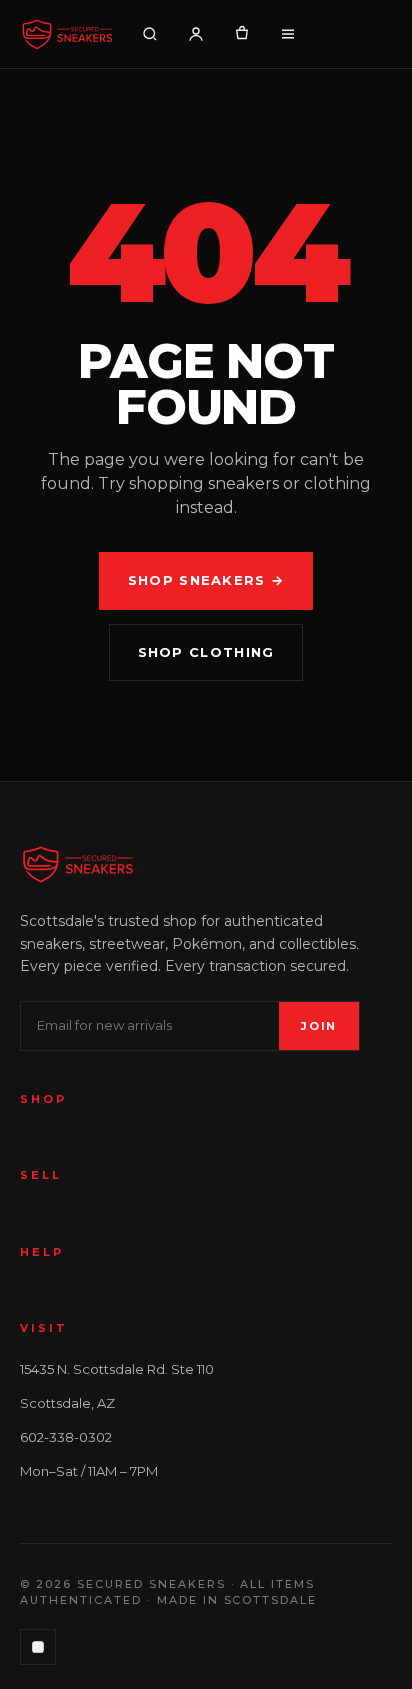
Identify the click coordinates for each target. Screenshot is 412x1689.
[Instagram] (38, 1647)
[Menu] (288, 34)
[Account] (196, 34)
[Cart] (242, 34)
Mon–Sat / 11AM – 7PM (89, 1471)
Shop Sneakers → (206, 580)
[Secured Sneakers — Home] (67, 34)
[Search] (150, 34)
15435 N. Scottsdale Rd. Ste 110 (117, 1369)
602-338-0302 (66, 1437)
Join (319, 1026)
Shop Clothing (206, 652)
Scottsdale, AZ (67, 1403)
